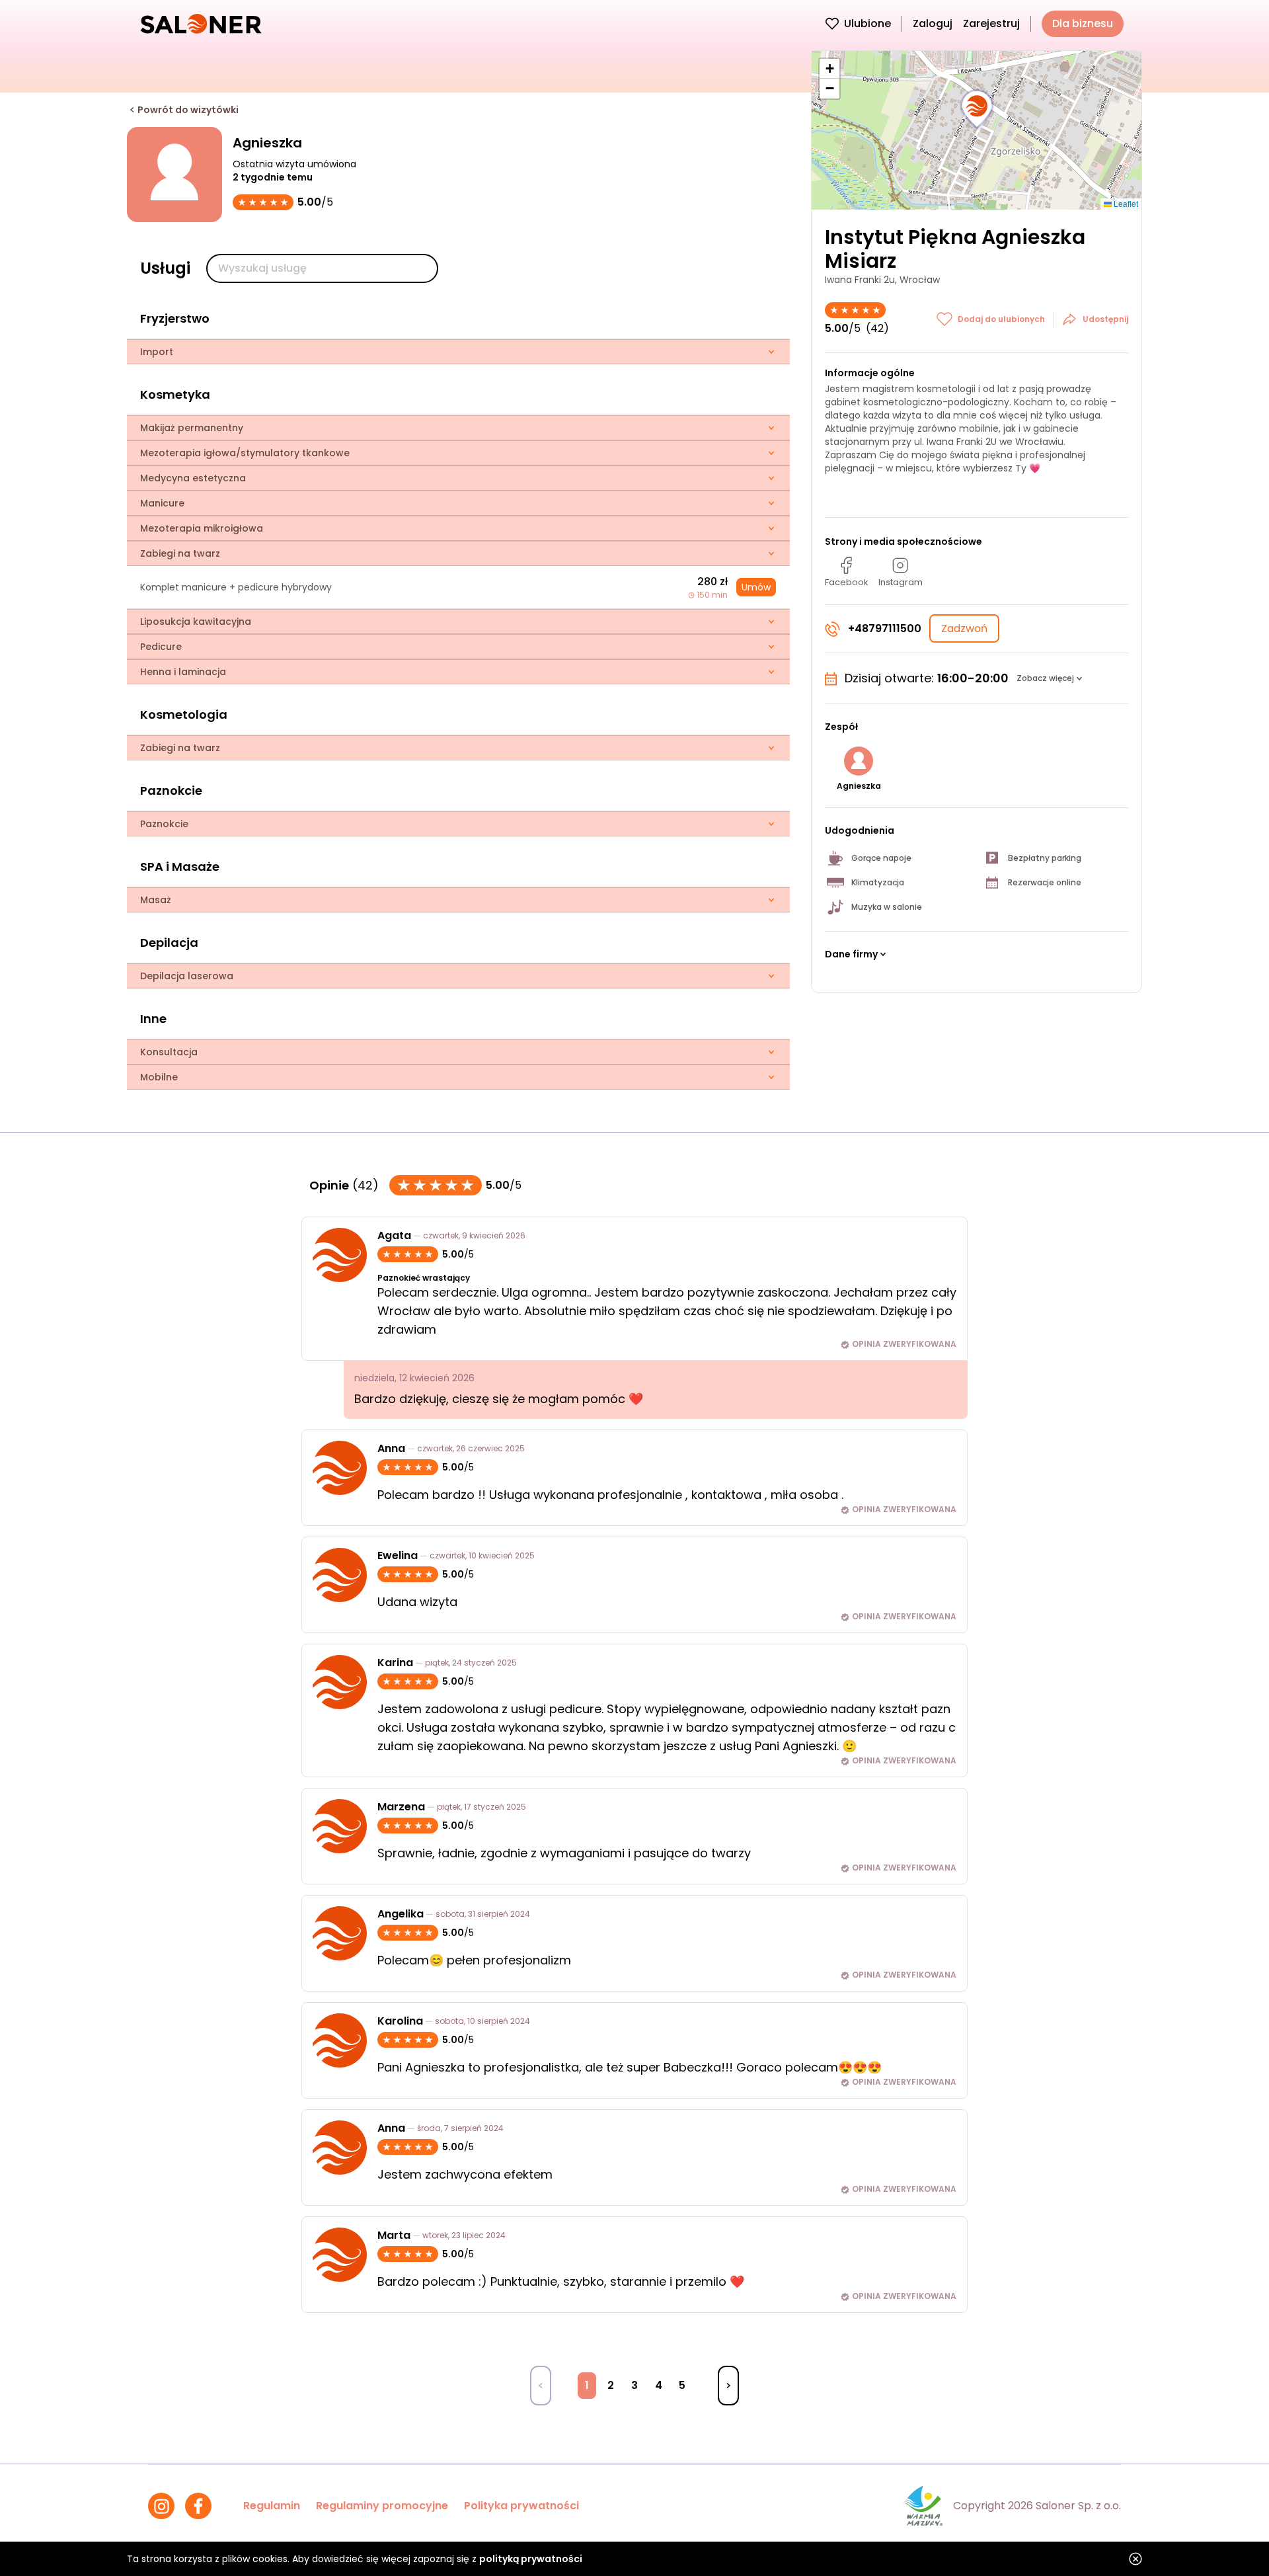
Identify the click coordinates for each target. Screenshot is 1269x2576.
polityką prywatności (531, 2559)
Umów (756, 587)
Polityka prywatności (521, 2506)
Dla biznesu (1083, 23)
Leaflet (1125, 203)
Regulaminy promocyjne (382, 2506)
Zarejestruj (991, 23)
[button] (977, 110)
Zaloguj (933, 23)
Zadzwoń (964, 628)
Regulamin (272, 2506)
